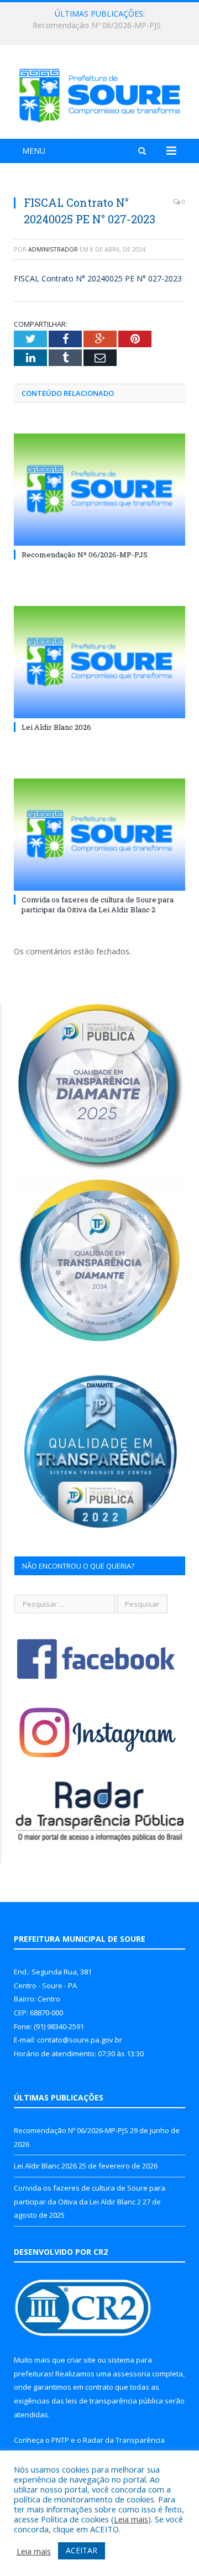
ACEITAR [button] (82, 2550)
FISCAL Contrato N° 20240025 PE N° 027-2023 (98, 278)
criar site (81, 2360)
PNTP (60, 2440)
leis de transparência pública (114, 2401)
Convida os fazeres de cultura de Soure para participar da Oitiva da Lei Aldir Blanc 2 (98, 905)
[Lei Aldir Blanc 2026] (99, 662)
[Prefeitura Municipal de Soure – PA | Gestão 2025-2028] (99, 93)
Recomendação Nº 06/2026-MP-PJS (85, 555)
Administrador (53, 249)
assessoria (132, 2374)
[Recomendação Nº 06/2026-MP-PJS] (99, 490)
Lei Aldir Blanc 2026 (97, 25)
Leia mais (131, 2519)
